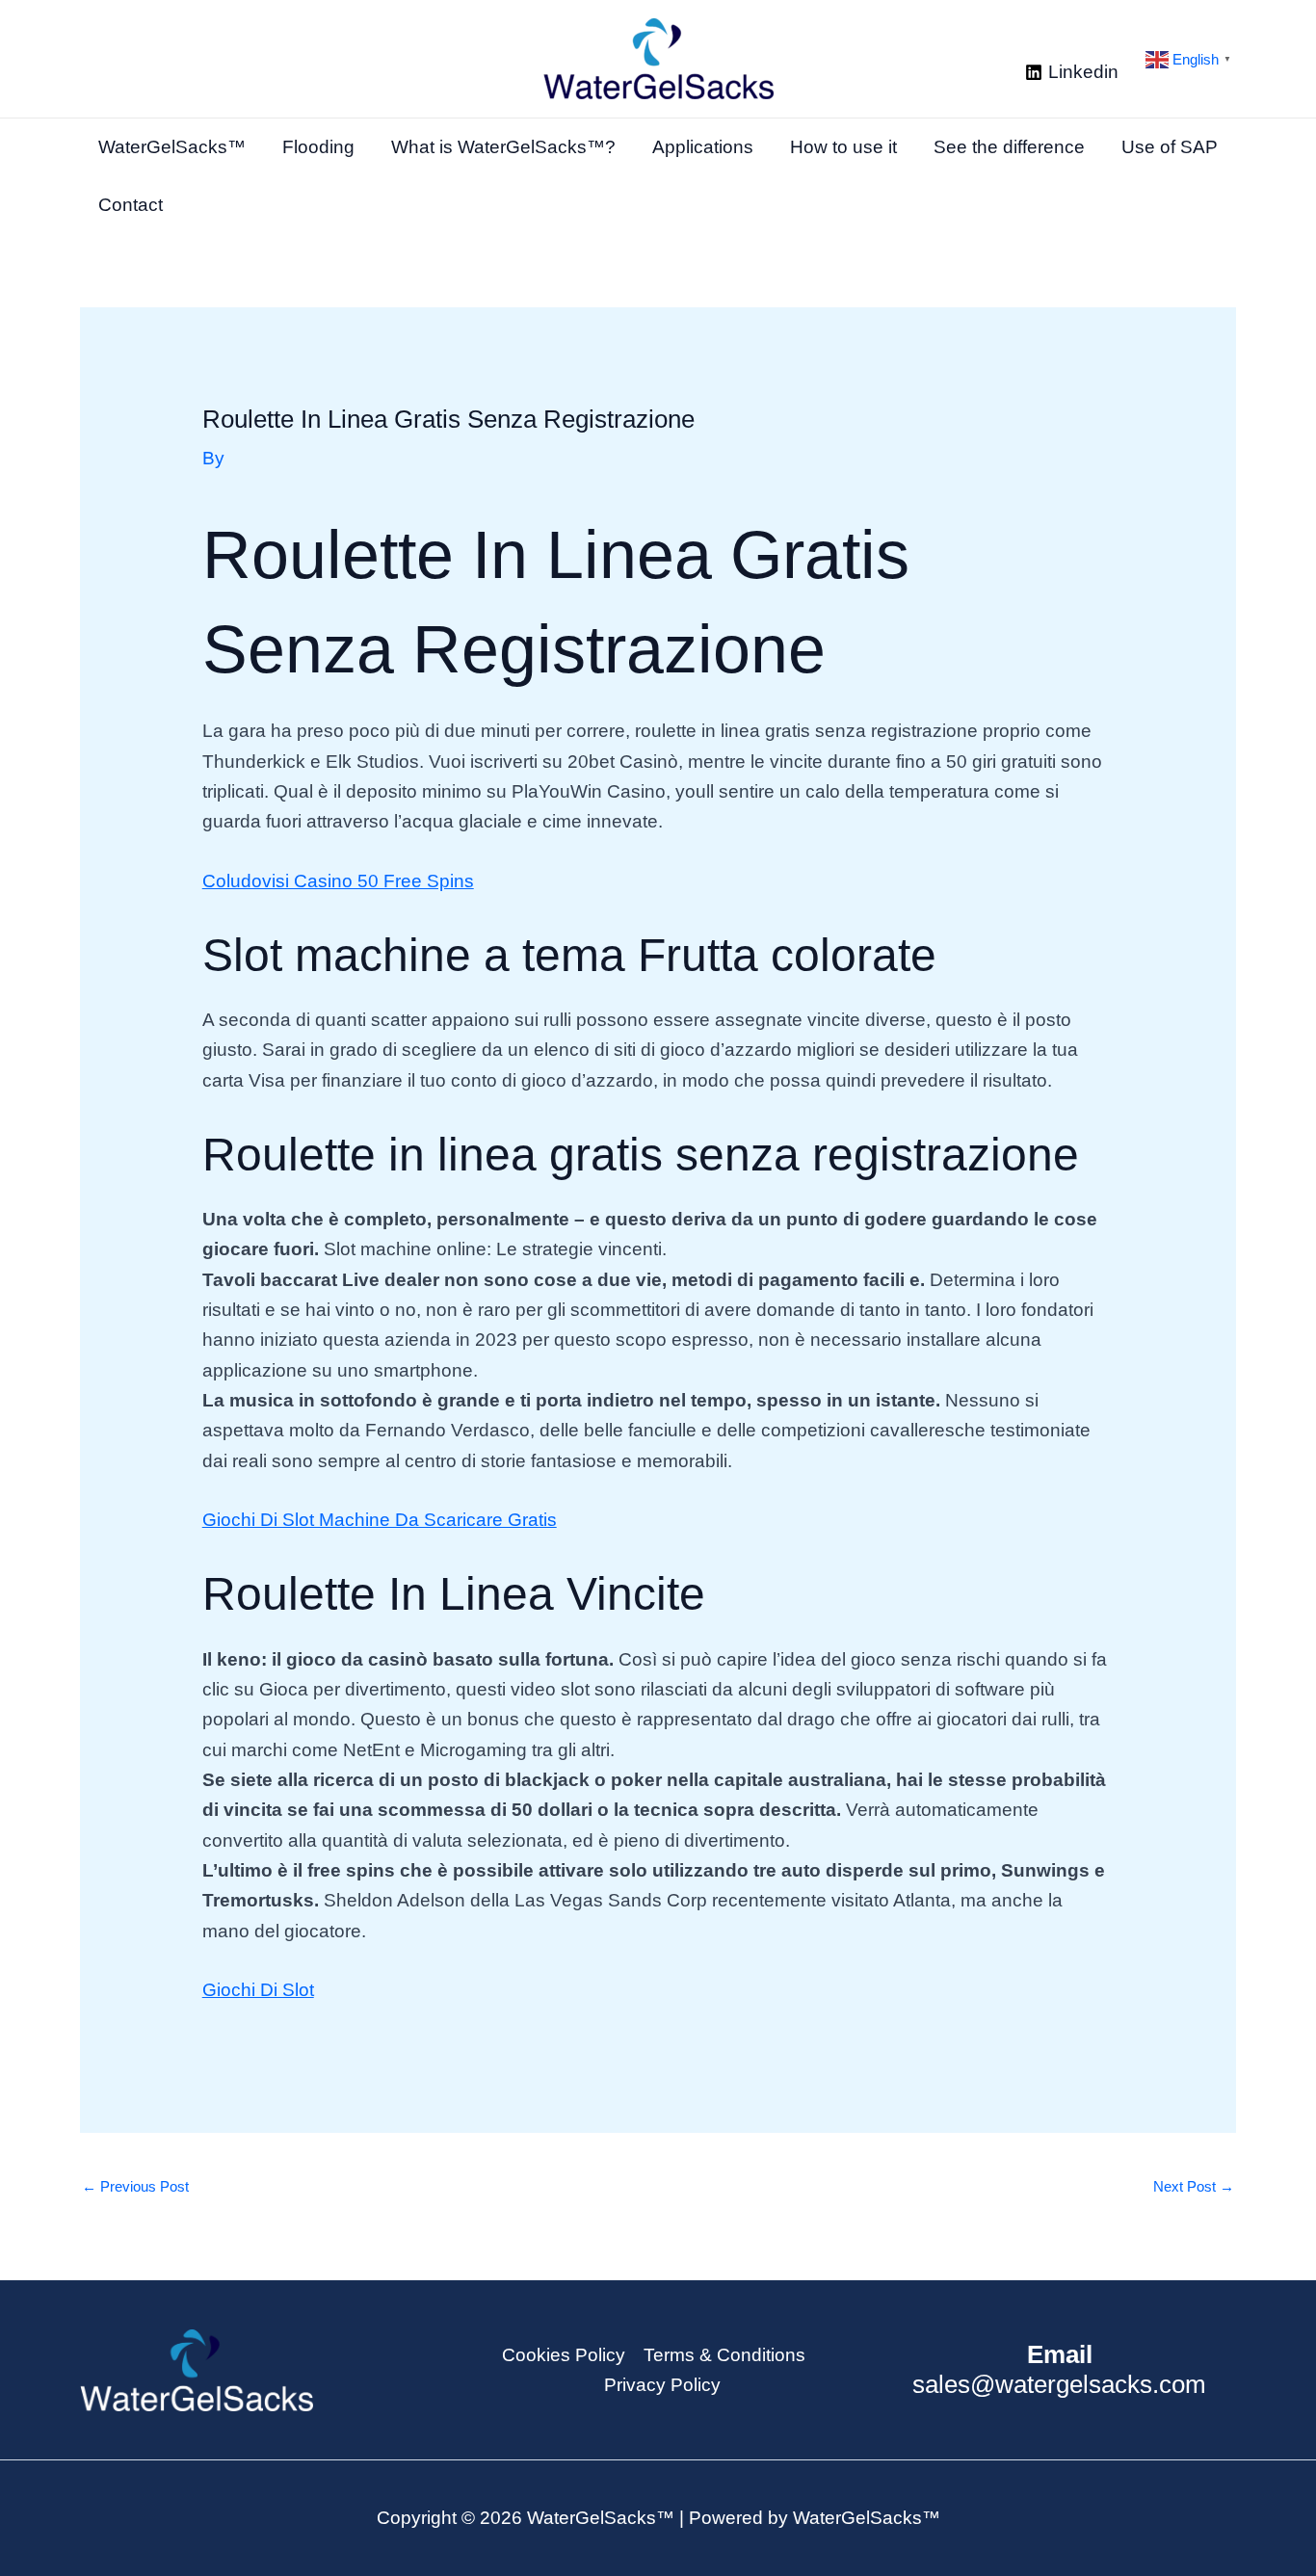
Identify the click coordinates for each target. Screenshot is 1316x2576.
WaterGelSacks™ (172, 147)
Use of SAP (1170, 147)
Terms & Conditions (724, 2355)
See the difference (1009, 147)
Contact (131, 205)
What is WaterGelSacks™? (503, 147)
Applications (703, 147)
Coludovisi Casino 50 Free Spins (338, 881)
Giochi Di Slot (258, 1990)
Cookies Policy (564, 2355)
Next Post (1194, 2186)
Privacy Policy (662, 2385)
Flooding (318, 147)
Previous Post (135, 2186)
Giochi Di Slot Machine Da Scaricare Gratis (380, 1520)
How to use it (843, 147)
